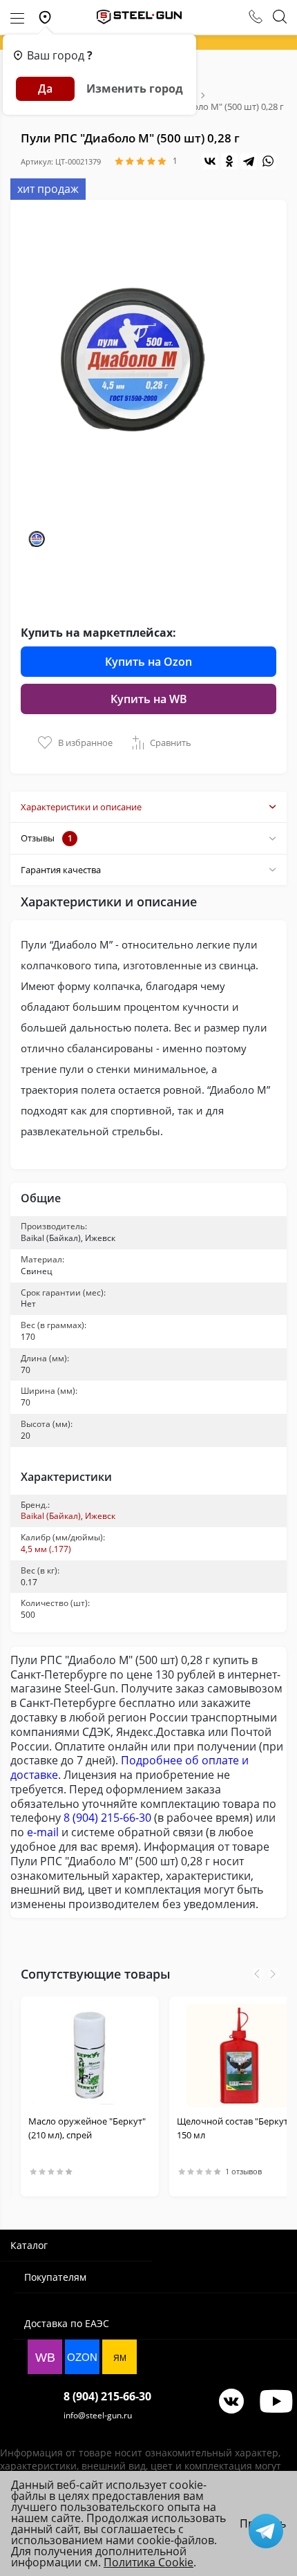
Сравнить (171, 743)
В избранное (85, 743)
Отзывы (47, 838)
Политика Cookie (148, 2562)
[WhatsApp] (268, 161)
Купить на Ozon (148, 662)
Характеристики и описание (81, 807)
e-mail (43, 1832)
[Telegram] (249, 161)
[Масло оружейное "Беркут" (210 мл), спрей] (90, 2055)
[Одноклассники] (229, 161)
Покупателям (55, 2277)
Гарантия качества (61, 870)
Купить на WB (149, 699)
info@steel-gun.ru (98, 2415)
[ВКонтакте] (210, 161)
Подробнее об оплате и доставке (130, 1767)
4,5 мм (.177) (46, 1549)
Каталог (29, 2245)
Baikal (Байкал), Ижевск (68, 1516)
